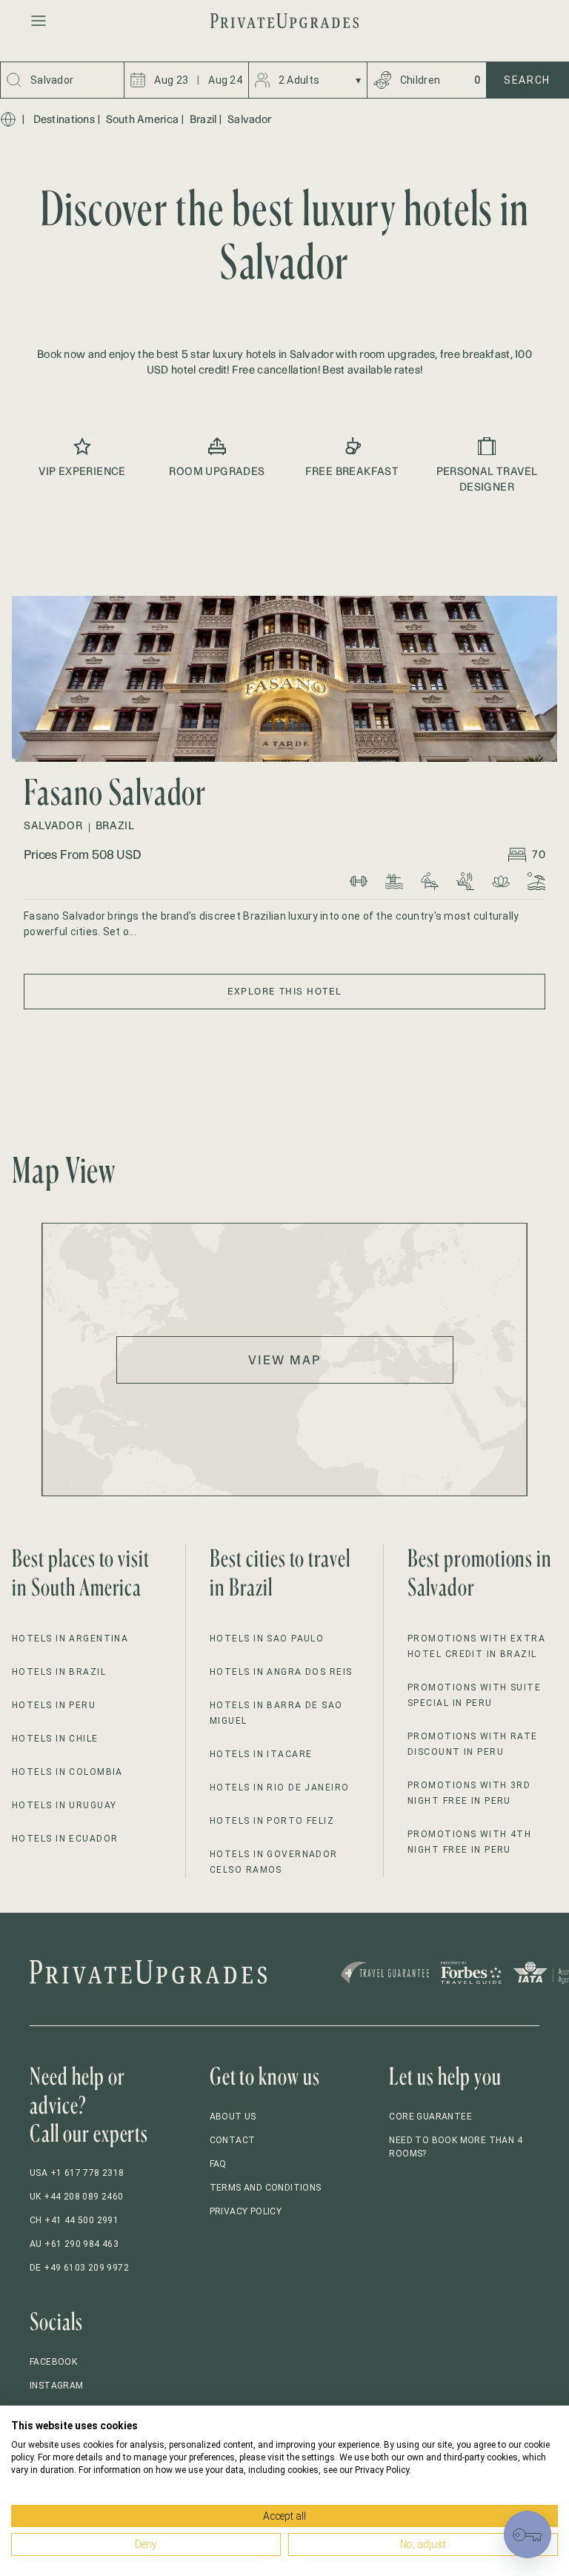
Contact (233, 2140)
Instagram (57, 2386)
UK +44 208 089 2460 (77, 2197)
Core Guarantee (430, 2117)
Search (527, 80)
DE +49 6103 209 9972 (79, 2268)
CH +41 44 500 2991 (74, 2220)
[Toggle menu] (39, 21)
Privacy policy (246, 2211)
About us (233, 2117)
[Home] (8, 119)
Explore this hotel (285, 991)
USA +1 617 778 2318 (77, 2173)
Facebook (53, 2362)
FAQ (218, 2164)
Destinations (64, 119)
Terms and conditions (266, 2188)
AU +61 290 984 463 (74, 2244)
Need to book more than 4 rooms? (456, 2147)
